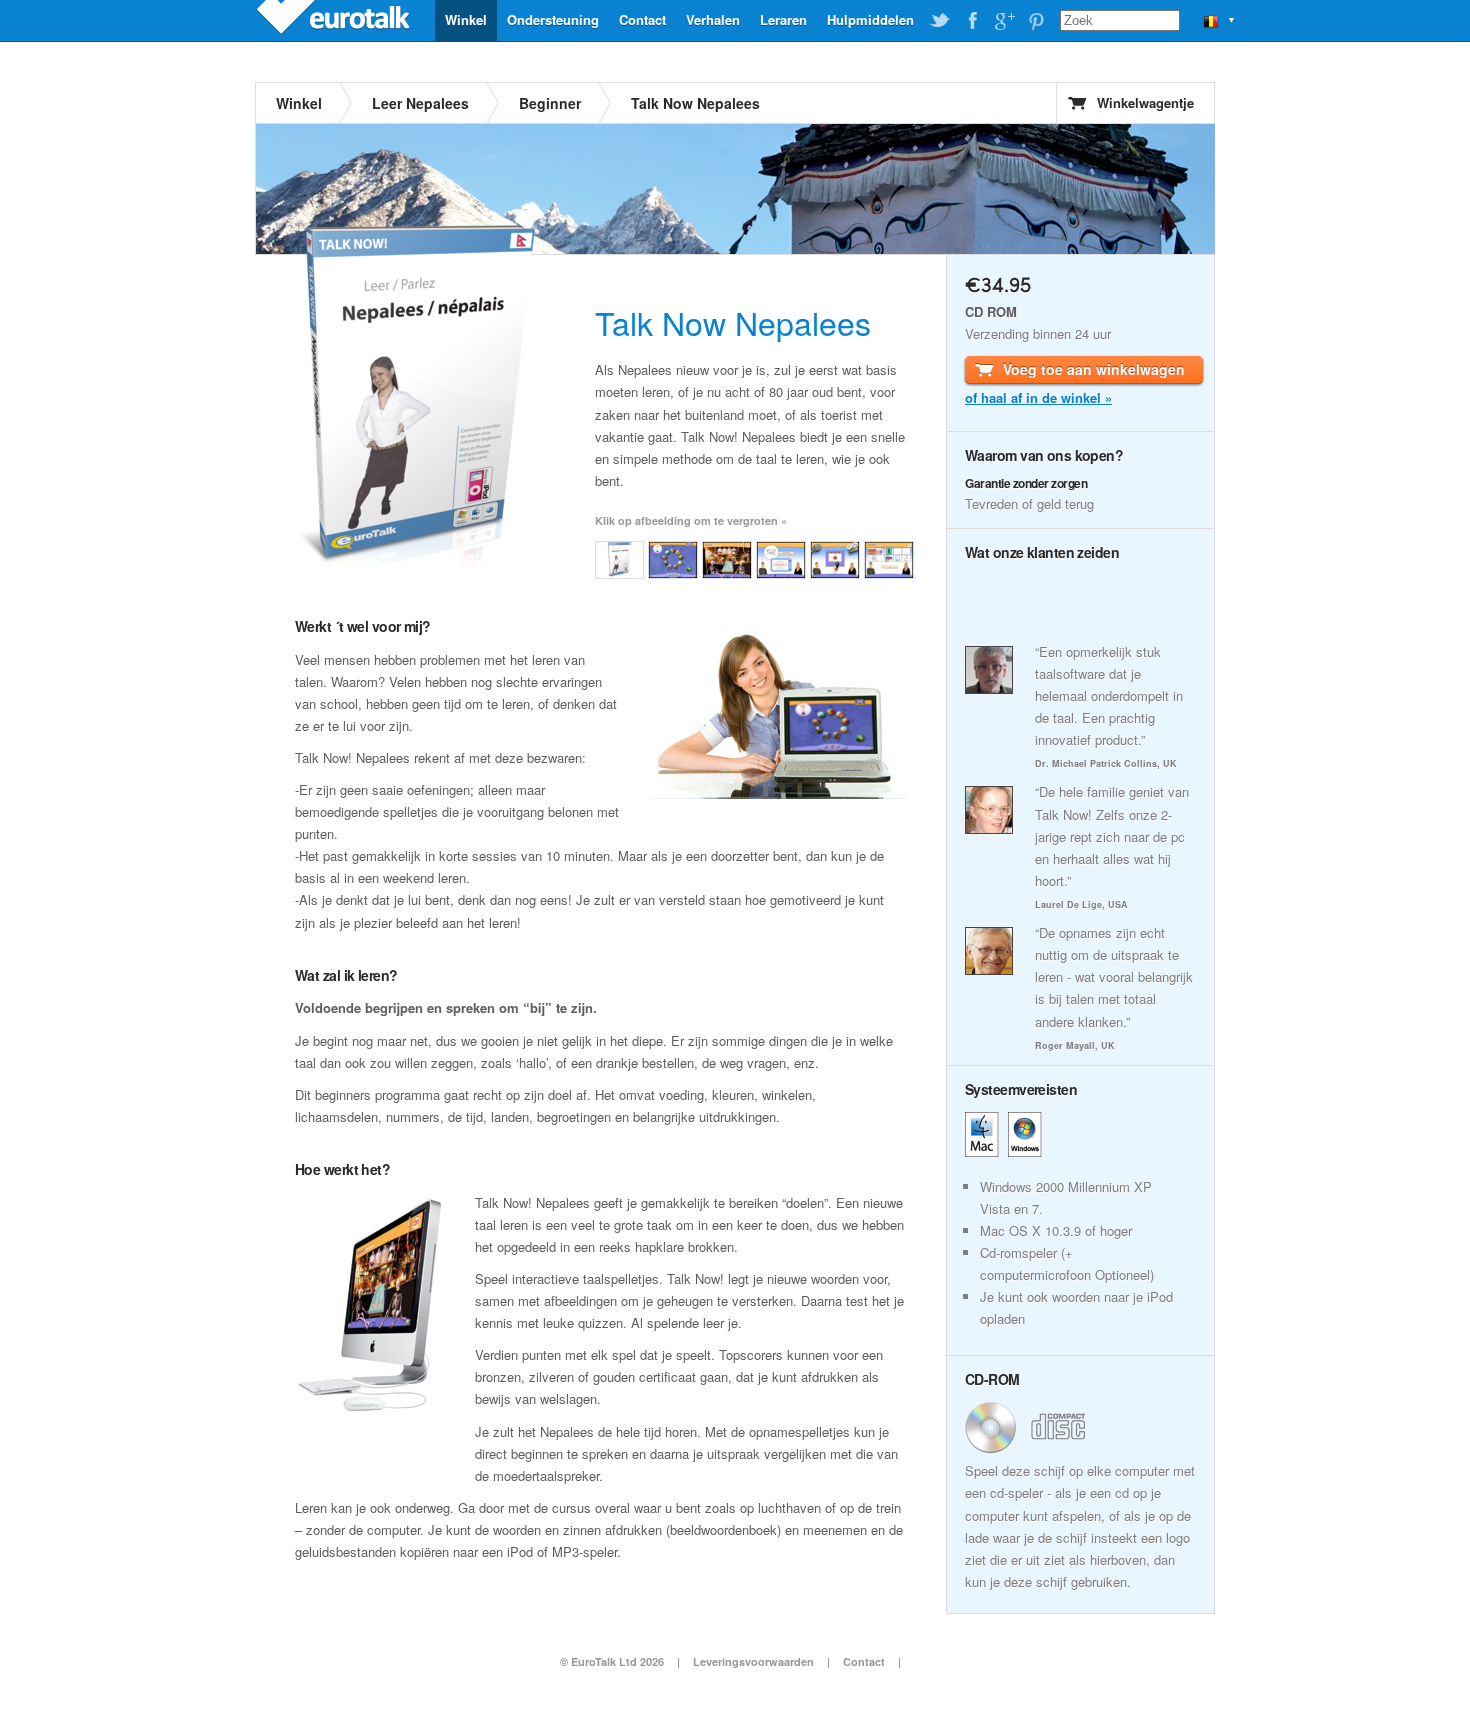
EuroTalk (335, 20)
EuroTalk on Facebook (972, 21)
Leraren (783, 19)
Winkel (466, 19)
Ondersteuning (553, 19)
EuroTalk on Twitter (940, 21)
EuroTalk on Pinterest (1036, 21)
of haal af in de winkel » (1038, 397)
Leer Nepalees (420, 103)
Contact (642, 19)
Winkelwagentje (1145, 102)
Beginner (550, 103)
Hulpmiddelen (870, 19)
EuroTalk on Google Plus (1004, 21)
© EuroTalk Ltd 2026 (612, 1661)
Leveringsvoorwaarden (753, 1661)
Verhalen (713, 19)
